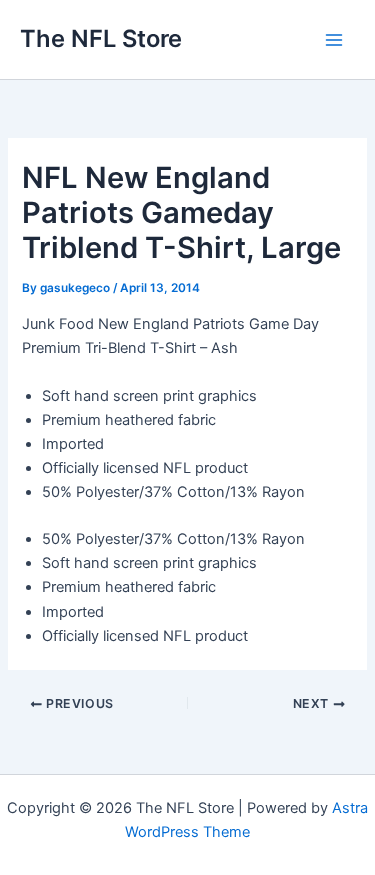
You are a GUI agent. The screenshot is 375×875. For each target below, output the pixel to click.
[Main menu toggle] (334, 40)
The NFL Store (101, 38)
